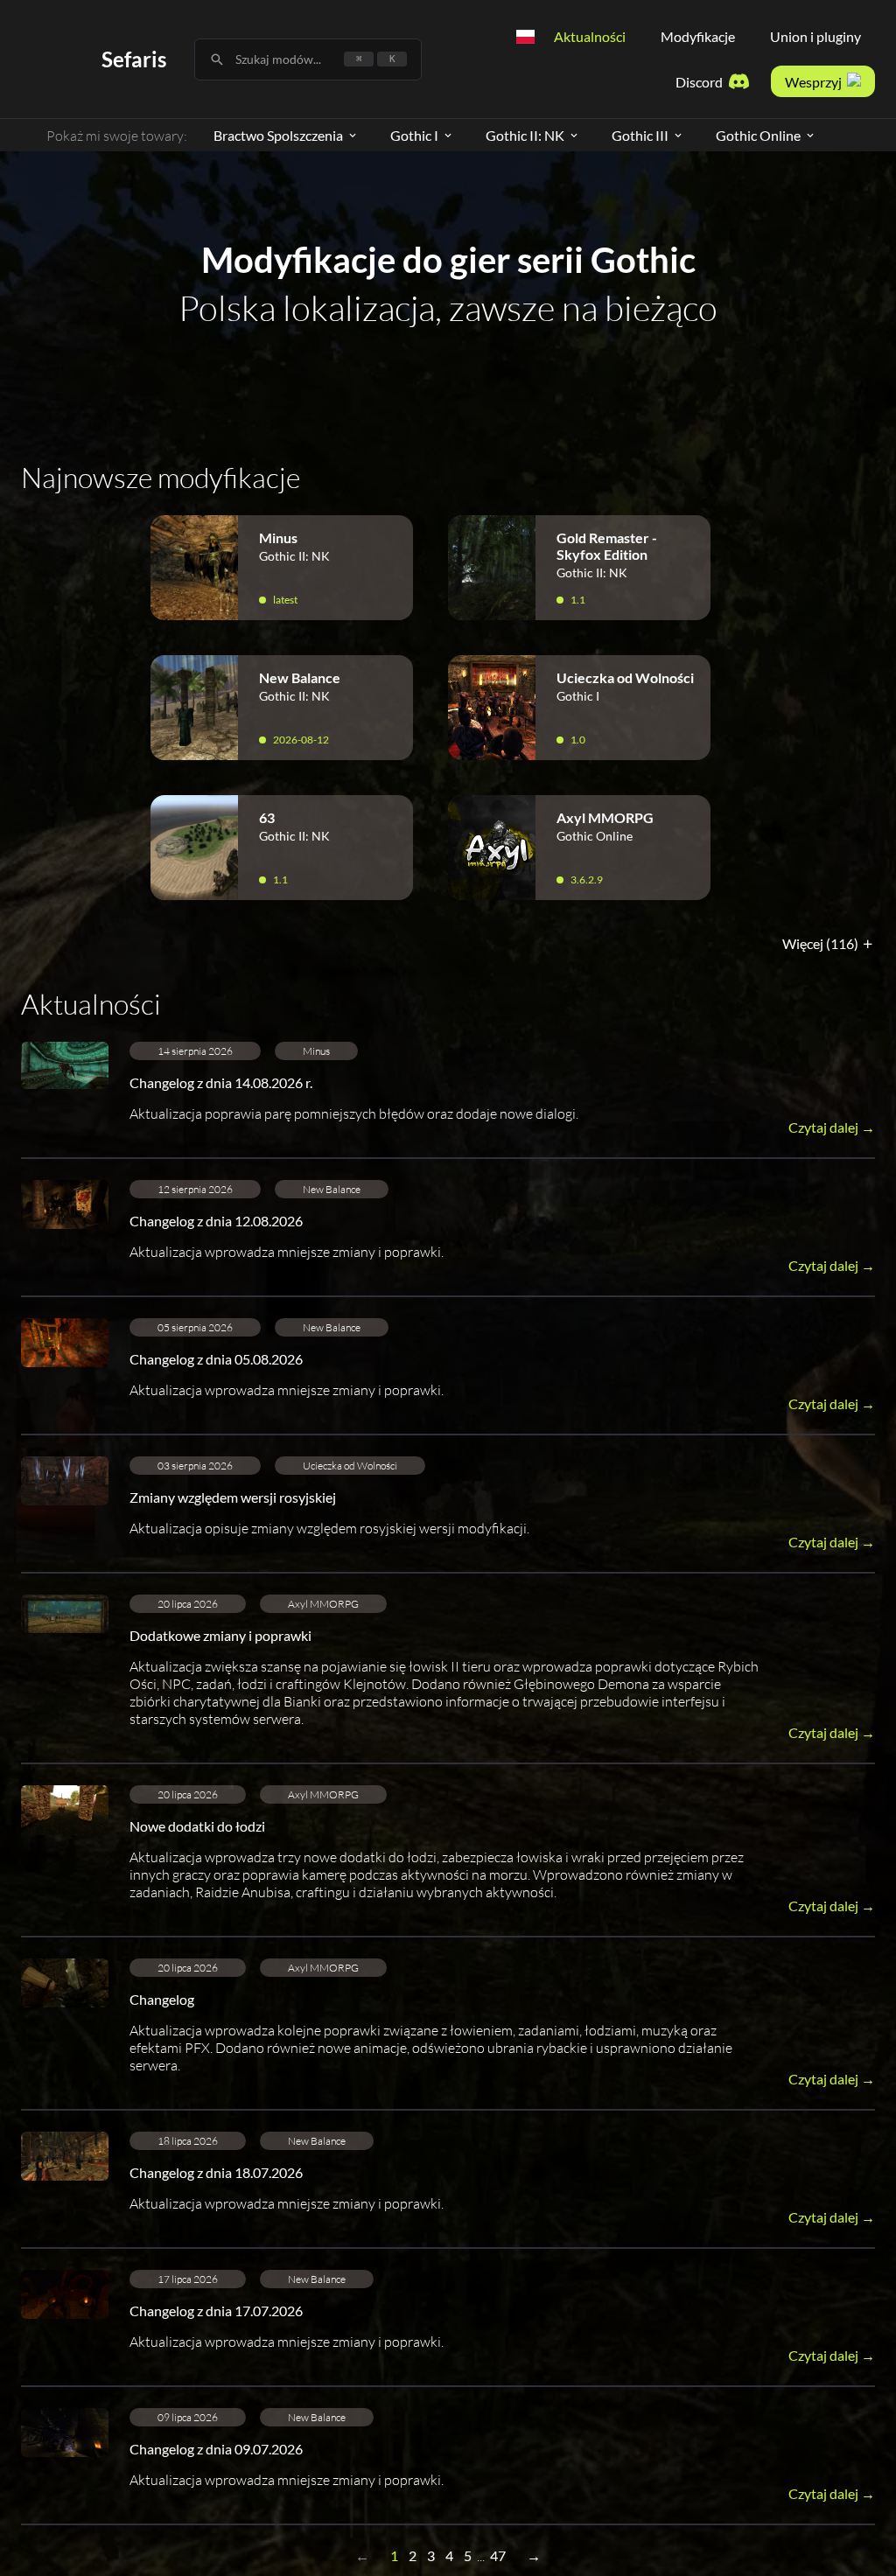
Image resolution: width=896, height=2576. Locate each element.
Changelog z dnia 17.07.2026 (216, 2311)
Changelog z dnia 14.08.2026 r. (221, 1082)
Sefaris (134, 59)
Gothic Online (758, 135)
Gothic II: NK (525, 135)
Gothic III (640, 135)
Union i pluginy (815, 36)
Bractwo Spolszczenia (278, 135)
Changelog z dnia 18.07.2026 (216, 2172)
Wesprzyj (813, 82)
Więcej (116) (822, 943)
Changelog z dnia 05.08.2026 (216, 1359)
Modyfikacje (698, 36)
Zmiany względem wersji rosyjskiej (233, 1497)
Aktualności (590, 36)
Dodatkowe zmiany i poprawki (220, 1635)
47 (498, 2555)
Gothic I (414, 135)
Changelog (162, 1999)
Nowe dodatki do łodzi (197, 1826)
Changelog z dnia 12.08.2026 (216, 1221)
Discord (699, 82)
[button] (448, 1100)
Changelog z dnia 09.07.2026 (216, 2449)
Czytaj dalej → (832, 1127)
